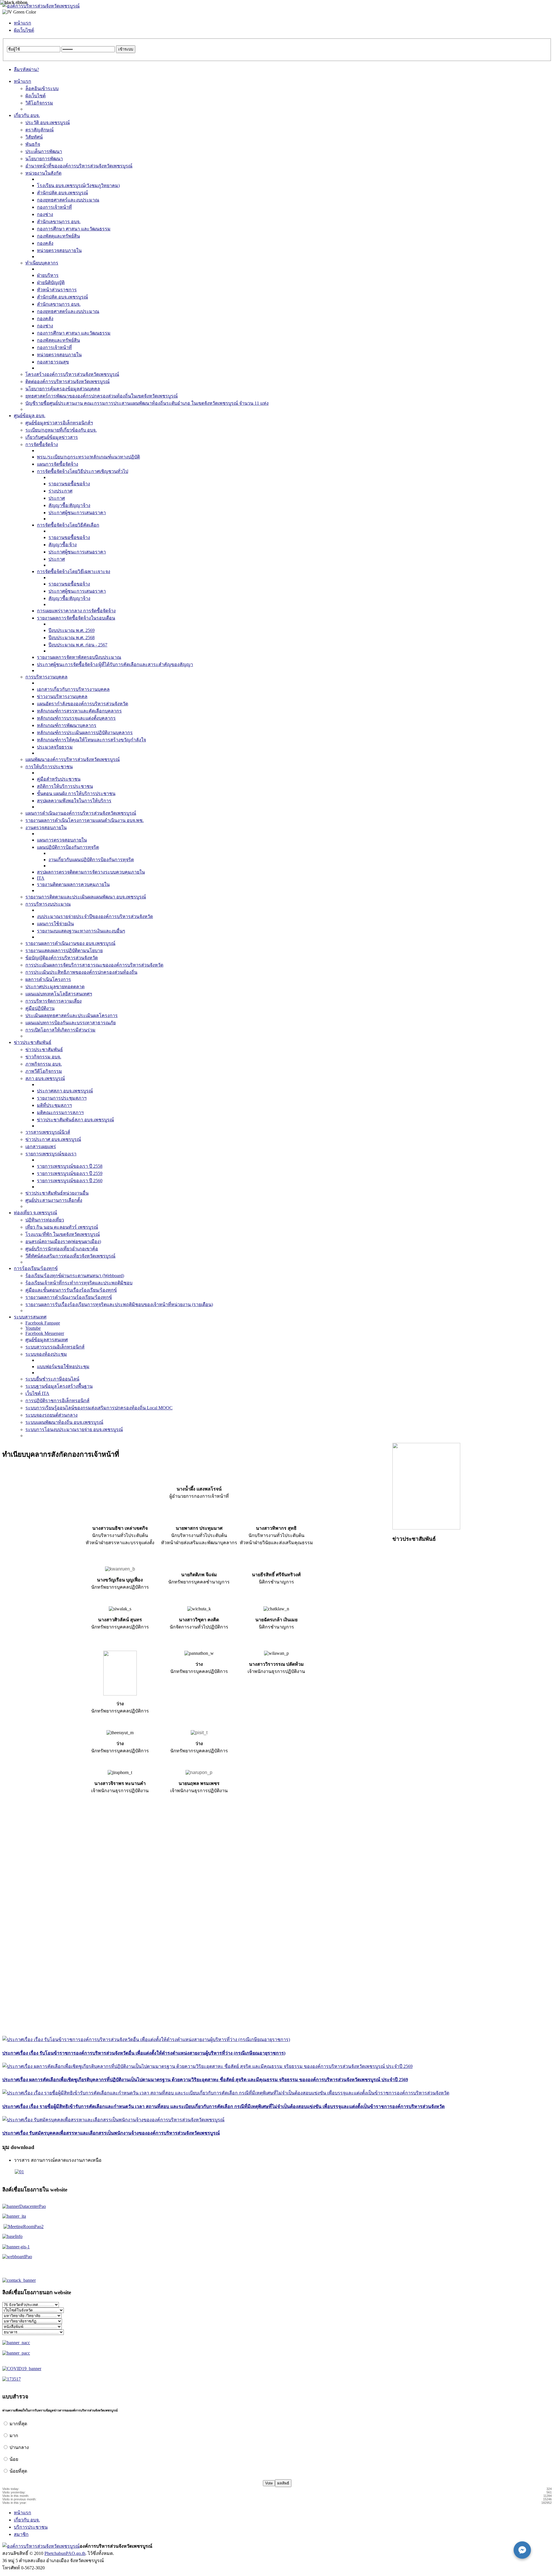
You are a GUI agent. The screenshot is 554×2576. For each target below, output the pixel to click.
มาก (14, 2436)
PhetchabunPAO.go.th (65, 2553)
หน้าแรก (23, 23)
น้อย (14, 2459)
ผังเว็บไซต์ (24, 30)
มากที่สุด (18, 2424)
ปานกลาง (19, 2447)
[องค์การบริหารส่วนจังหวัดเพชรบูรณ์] (41, 6)
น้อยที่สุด (18, 2471)
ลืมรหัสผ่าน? (26, 69)
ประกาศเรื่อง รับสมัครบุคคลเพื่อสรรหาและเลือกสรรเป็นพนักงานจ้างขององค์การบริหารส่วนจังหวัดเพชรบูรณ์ (111, 2133)
